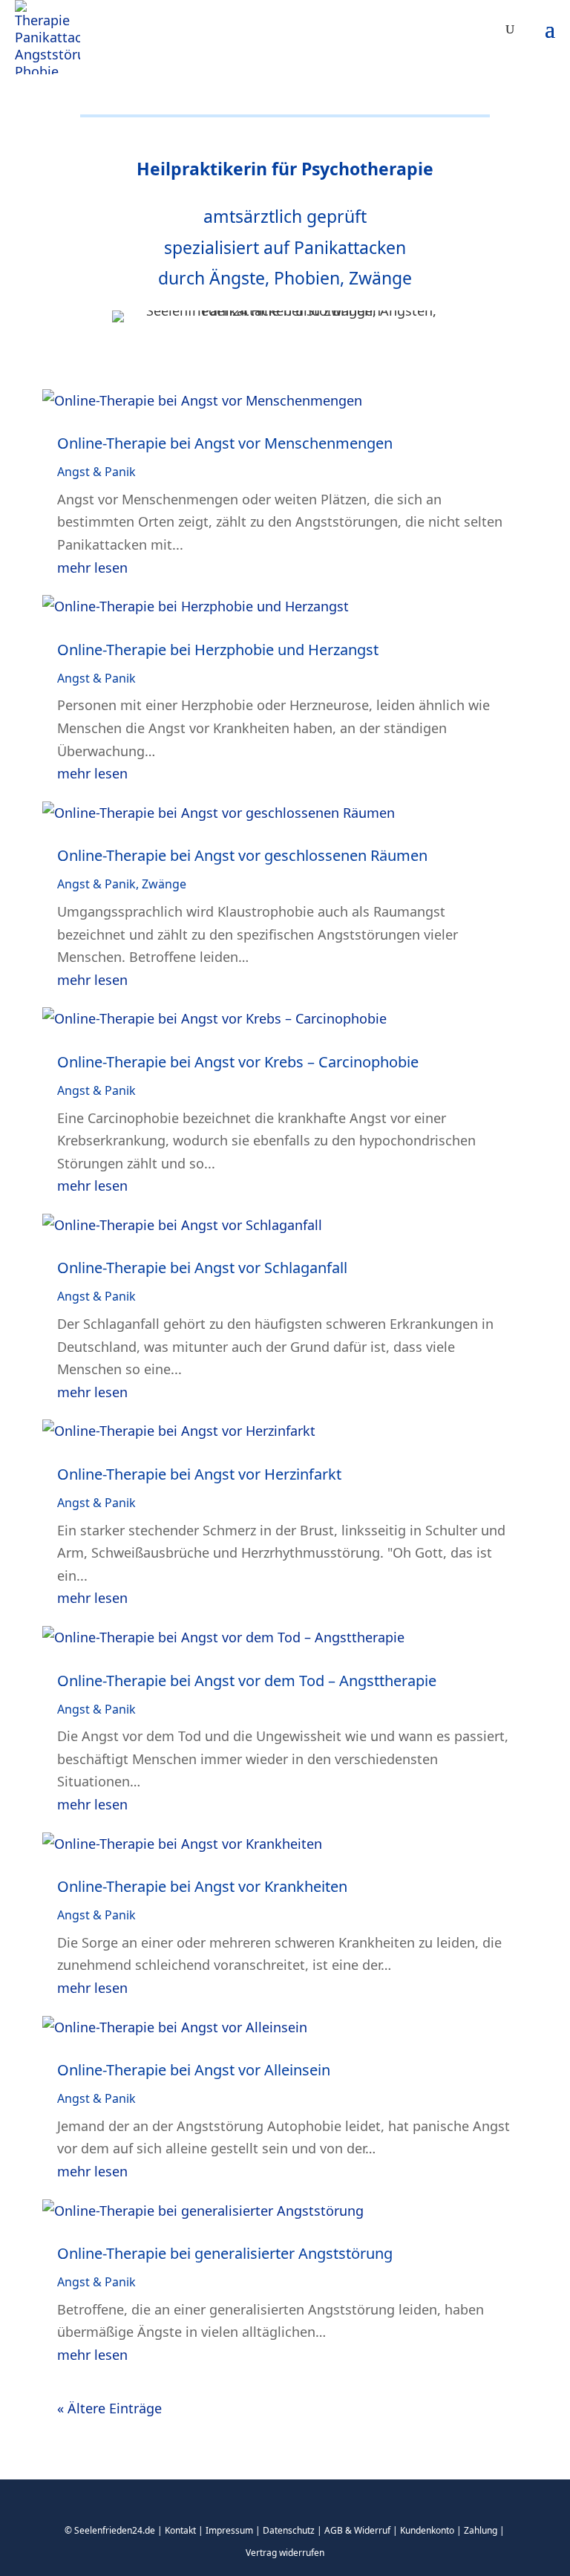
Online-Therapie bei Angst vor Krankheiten (202, 1886)
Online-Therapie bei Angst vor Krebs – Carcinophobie (238, 1062)
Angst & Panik (96, 472)
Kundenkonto (427, 2530)
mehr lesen (92, 567)
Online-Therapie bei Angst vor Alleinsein (194, 2070)
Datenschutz (289, 2530)
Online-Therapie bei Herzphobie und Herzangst (218, 650)
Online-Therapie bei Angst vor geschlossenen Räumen (242, 855)
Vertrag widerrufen (285, 2553)
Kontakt (180, 2530)
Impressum (229, 2530)
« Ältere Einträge (109, 2408)
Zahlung (481, 2530)
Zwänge (164, 884)
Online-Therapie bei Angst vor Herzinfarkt (199, 1474)
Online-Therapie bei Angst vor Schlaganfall (202, 1268)
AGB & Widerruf (357, 2530)
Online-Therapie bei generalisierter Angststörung (225, 2253)
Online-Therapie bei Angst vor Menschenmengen (225, 443)
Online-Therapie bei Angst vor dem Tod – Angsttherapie (247, 1681)
